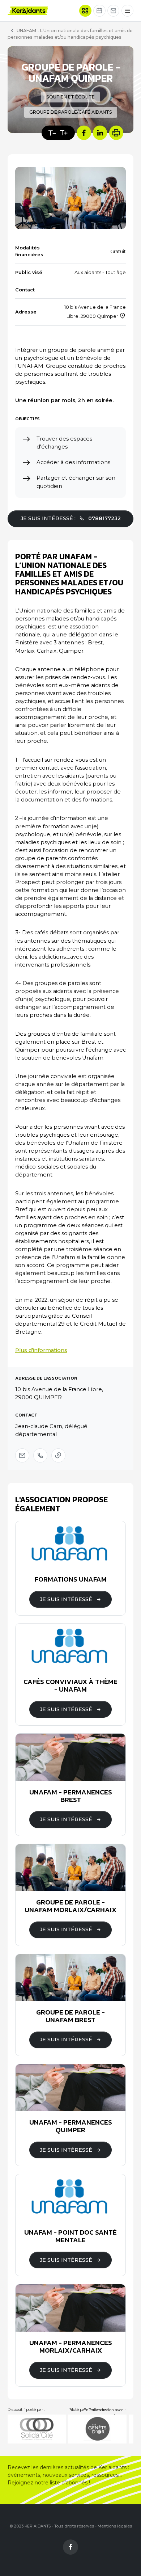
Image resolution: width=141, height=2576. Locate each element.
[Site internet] (58, 1455)
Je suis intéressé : (71, 518)
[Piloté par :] (97, 2429)
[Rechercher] (85, 11)
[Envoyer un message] (22, 1455)
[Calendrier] (99, 11)
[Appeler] (40, 1455)
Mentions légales (115, 2526)
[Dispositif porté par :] (37, 2429)
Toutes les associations (101, 2413)
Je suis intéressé (66, 1599)
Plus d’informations (41, 1350)
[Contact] (114, 11)
